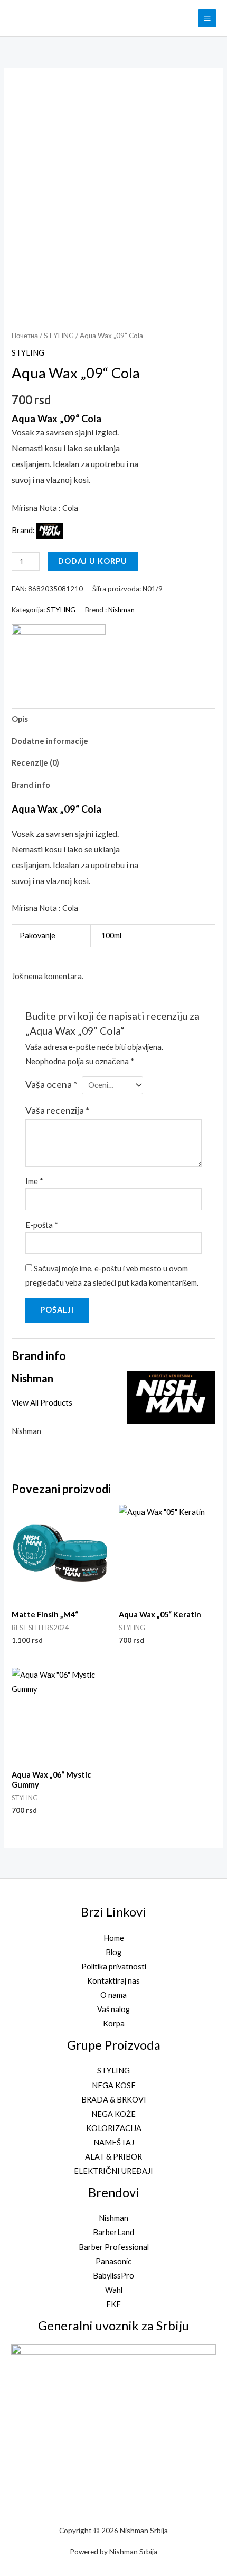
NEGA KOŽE (113, 2114)
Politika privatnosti (114, 1966)
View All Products (42, 1403)
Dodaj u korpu (93, 561)
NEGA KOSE (114, 2085)
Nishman (121, 610)
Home (114, 1938)
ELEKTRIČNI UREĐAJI (113, 2171)
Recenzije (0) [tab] (35, 763)
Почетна (25, 336)
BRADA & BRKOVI (114, 2100)
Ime (34, 1181)
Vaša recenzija (57, 1110)
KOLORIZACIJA (114, 2128)
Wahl (114, 2290)
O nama (113, 1995)
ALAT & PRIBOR (113, 2157)
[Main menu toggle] (207, 18)
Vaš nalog (113, 2009)
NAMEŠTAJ (114, 2142)
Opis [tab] (20, 719)
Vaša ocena (51, 1085)
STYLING (59, 336)
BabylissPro (113, 2276)
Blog (113, 1952)
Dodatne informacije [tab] (50, 741)
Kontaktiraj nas (113, 1981)
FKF (113, 2304)
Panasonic (113, 2261)
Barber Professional (114, 2247)
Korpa (114, 2024)
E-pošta (42, 1225)
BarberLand (113, 2232)
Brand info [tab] (31, 785)
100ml (111, 936)
